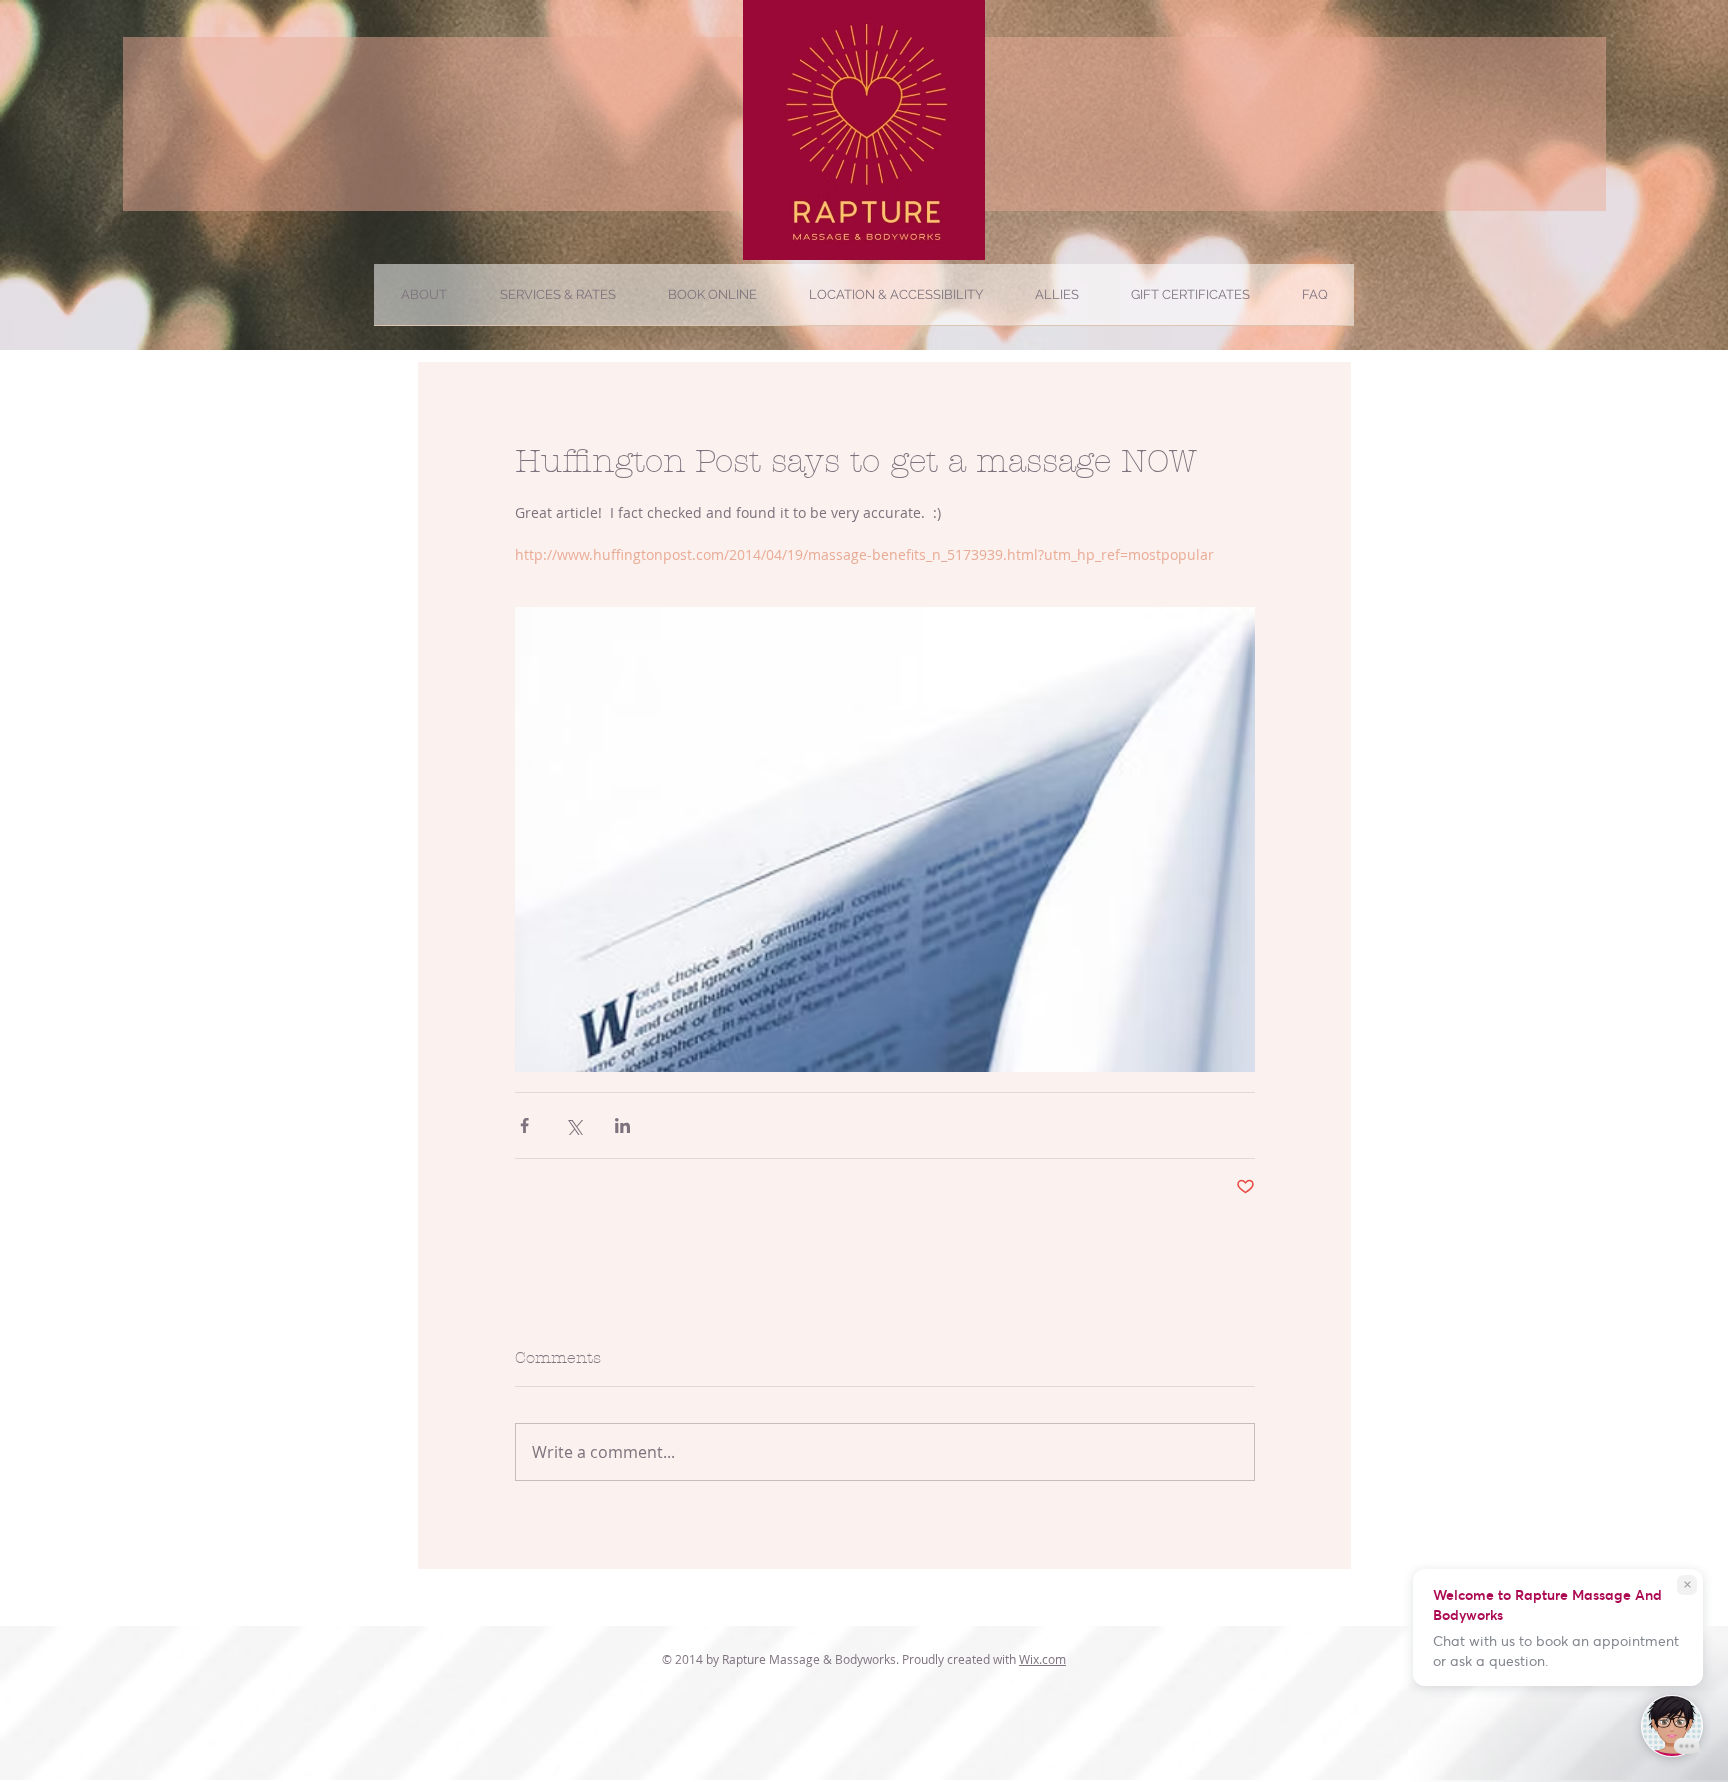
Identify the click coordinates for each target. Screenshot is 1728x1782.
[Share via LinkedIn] (622, 1125)
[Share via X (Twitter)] (573, 1125)
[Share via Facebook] (524, 1125)
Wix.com (1042, 1659)
